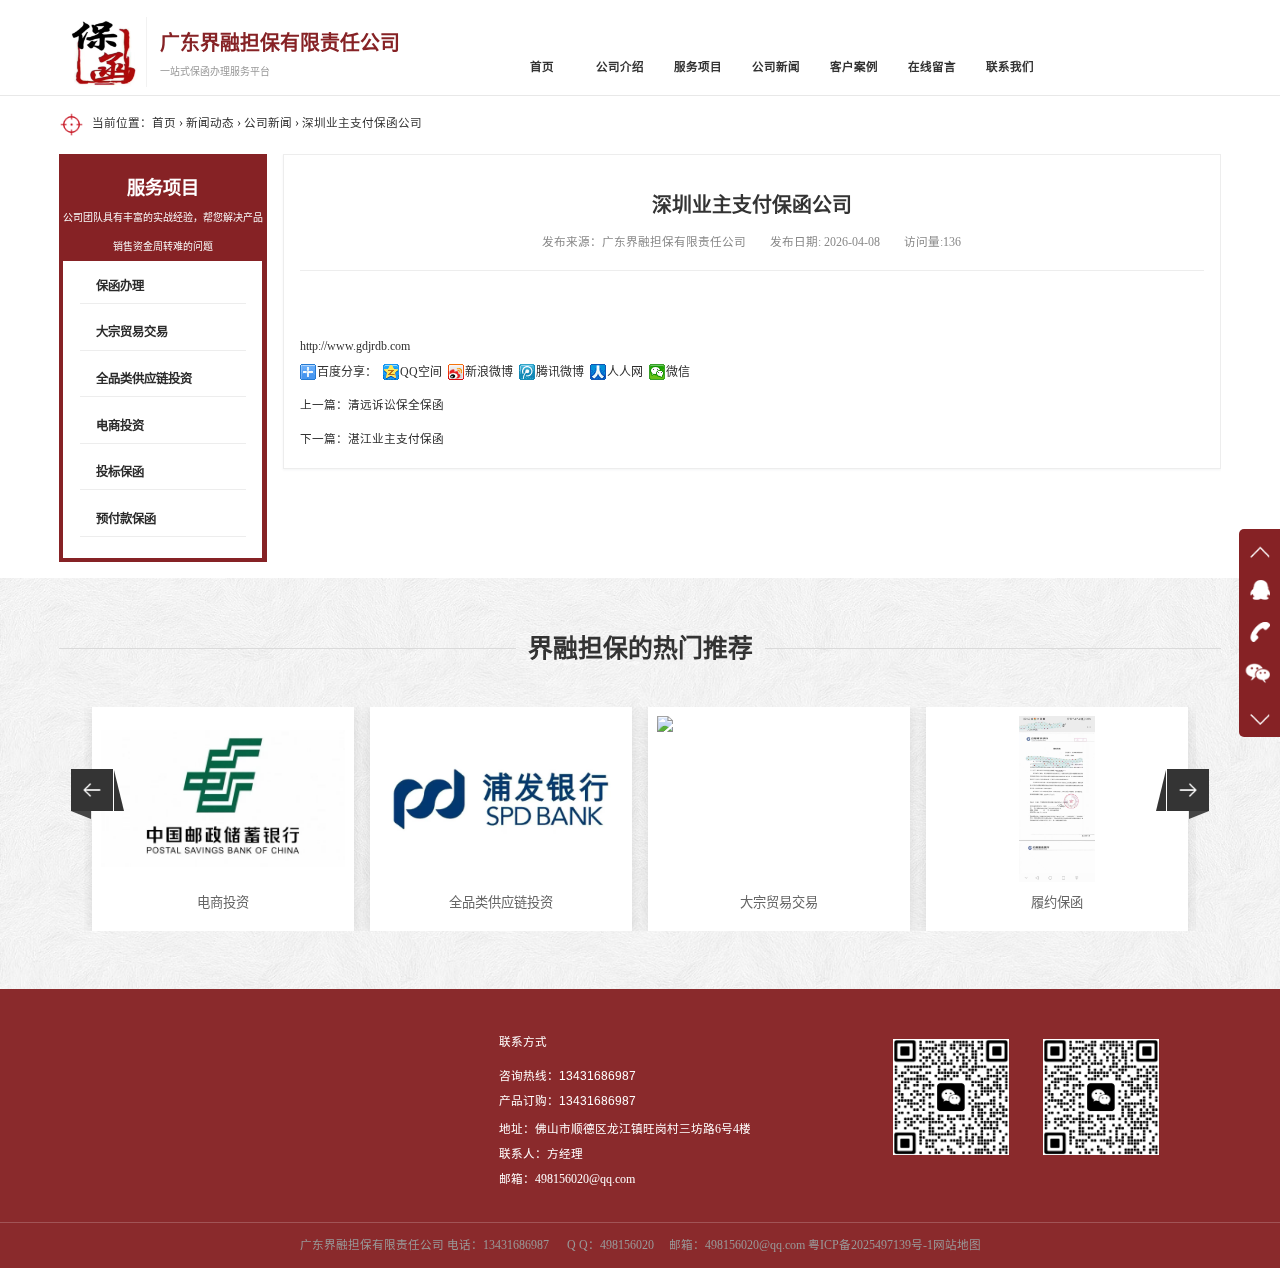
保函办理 (120, 286)
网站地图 (957, 1245)
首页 (542, 67)
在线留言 (932, 67)
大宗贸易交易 (132, 332)
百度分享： (347, 372)
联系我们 (1010, 67)
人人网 (625, 372)
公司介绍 (620, 67)
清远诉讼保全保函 (396, 405)
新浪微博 (489, 372)
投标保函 (120, 472)
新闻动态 (210, 123)
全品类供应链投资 (144, 379)
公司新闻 (776, 67)
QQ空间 (421, 372)
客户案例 (854, 67)
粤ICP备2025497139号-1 (870, 1245)
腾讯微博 (560, 372)
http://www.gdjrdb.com (355, 346)
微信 (678, 372)
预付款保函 (126, 519)
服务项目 (698, 67)
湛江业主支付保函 (396, 439)
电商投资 (120, 426)
